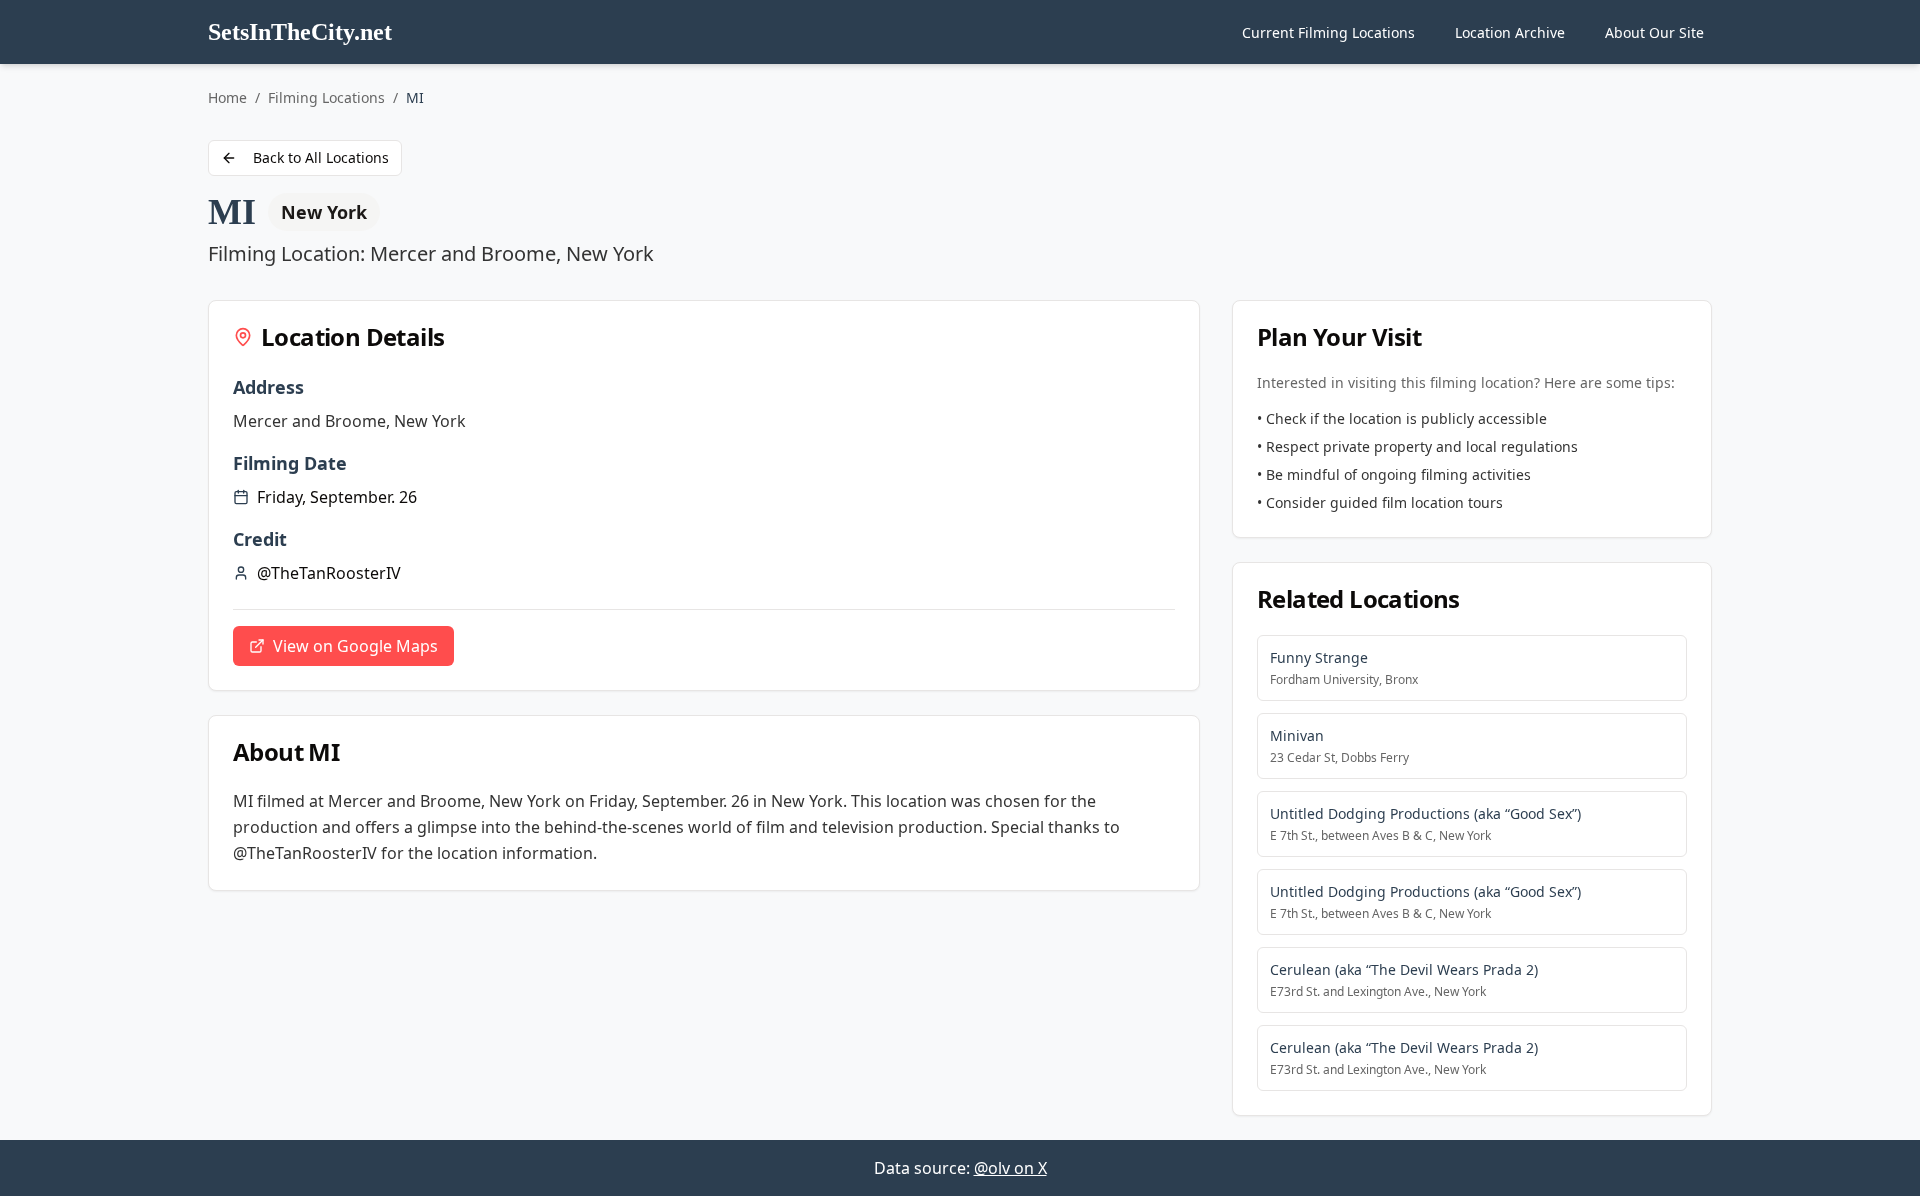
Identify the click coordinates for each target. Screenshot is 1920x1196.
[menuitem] (1328, 32)
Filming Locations (326, 97)
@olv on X (1010, 1168)
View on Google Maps (355, 646)
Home (227, 97)
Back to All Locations (321, 157)
